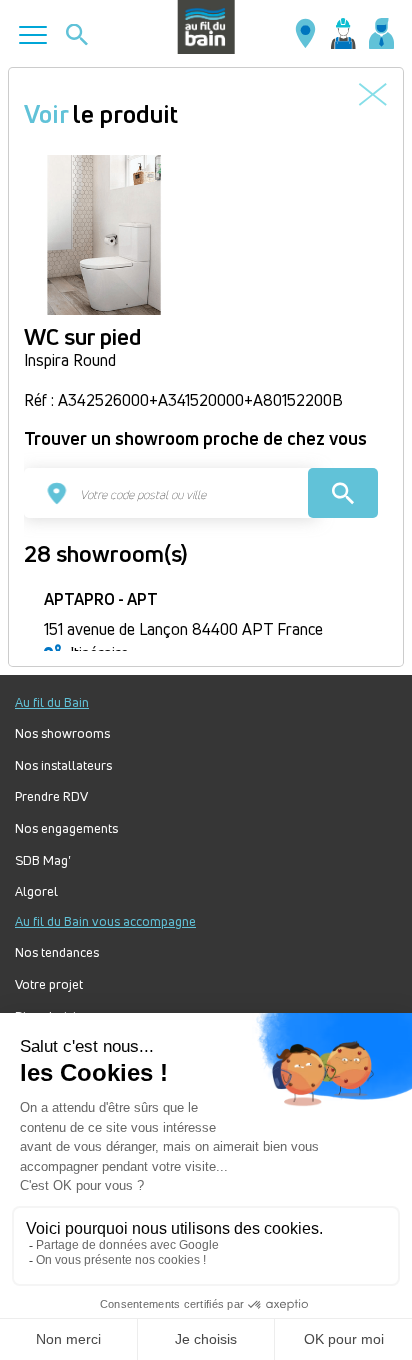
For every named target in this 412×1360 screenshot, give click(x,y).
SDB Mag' (43, 860)
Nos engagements (66, 828)
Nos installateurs (63, 765)
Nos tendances (57, 952)
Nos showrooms (62, 733)
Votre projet (49, 984)
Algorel (36, 891)
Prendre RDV (51, 796)
